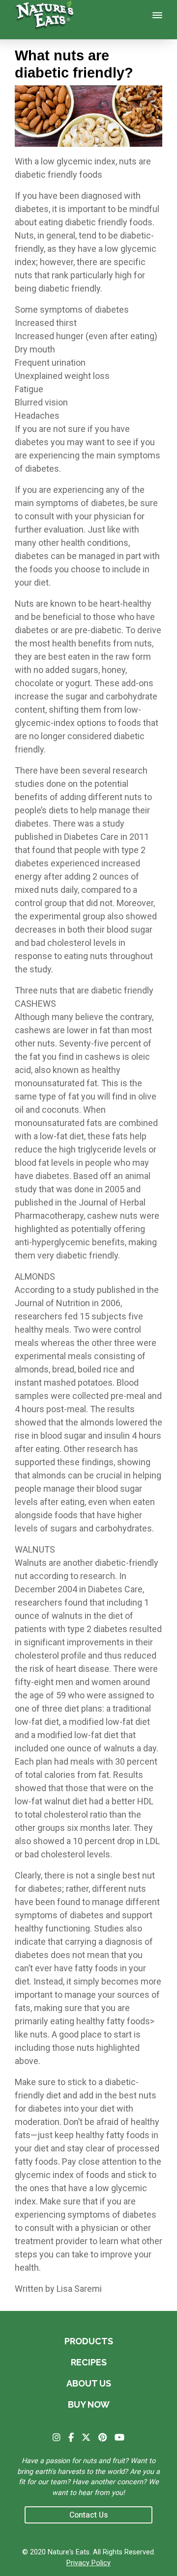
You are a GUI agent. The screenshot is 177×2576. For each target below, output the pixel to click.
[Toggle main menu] (157, 15)
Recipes (89, 2362)
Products (89, 2341)
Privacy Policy (88, 2563)
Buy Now (89, 2404)
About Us (89, 2383)
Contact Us (89, 2515)
